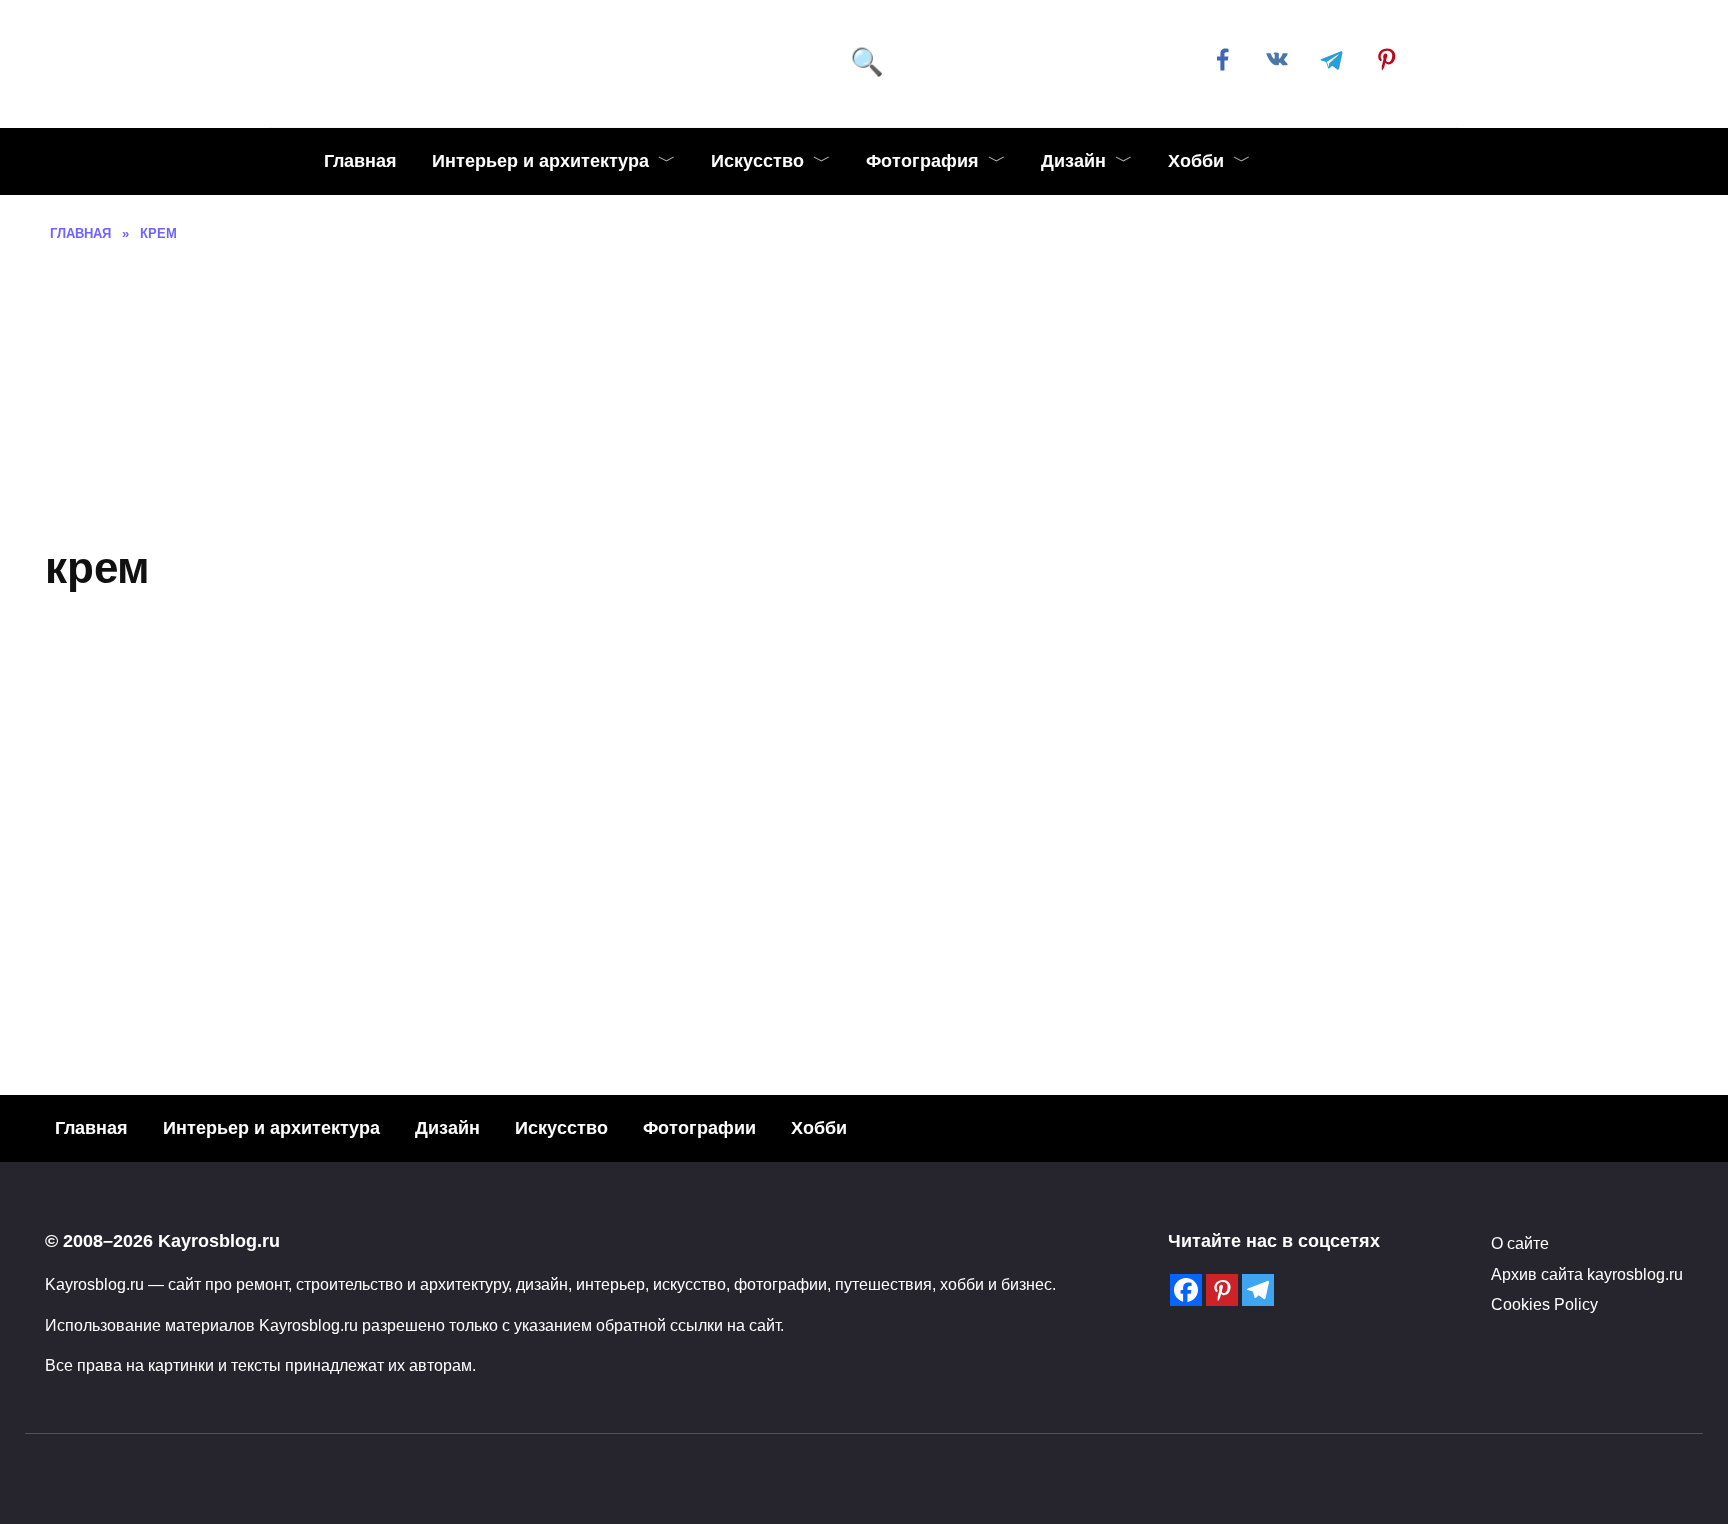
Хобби (1196, 161)
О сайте (1520, 1243)
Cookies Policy (1544, 1304)
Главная (360, 161)
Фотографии (699, 1128)
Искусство (757, 161)
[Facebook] (1186, 1290)
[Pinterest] (1222, 1290)
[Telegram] (1258, 1290)
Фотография (922, 161)
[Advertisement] (864, 394)
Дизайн (1073, 161)
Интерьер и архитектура (540, 161)
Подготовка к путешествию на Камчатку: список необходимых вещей (392, 978)
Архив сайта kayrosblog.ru (1587, 1274)
